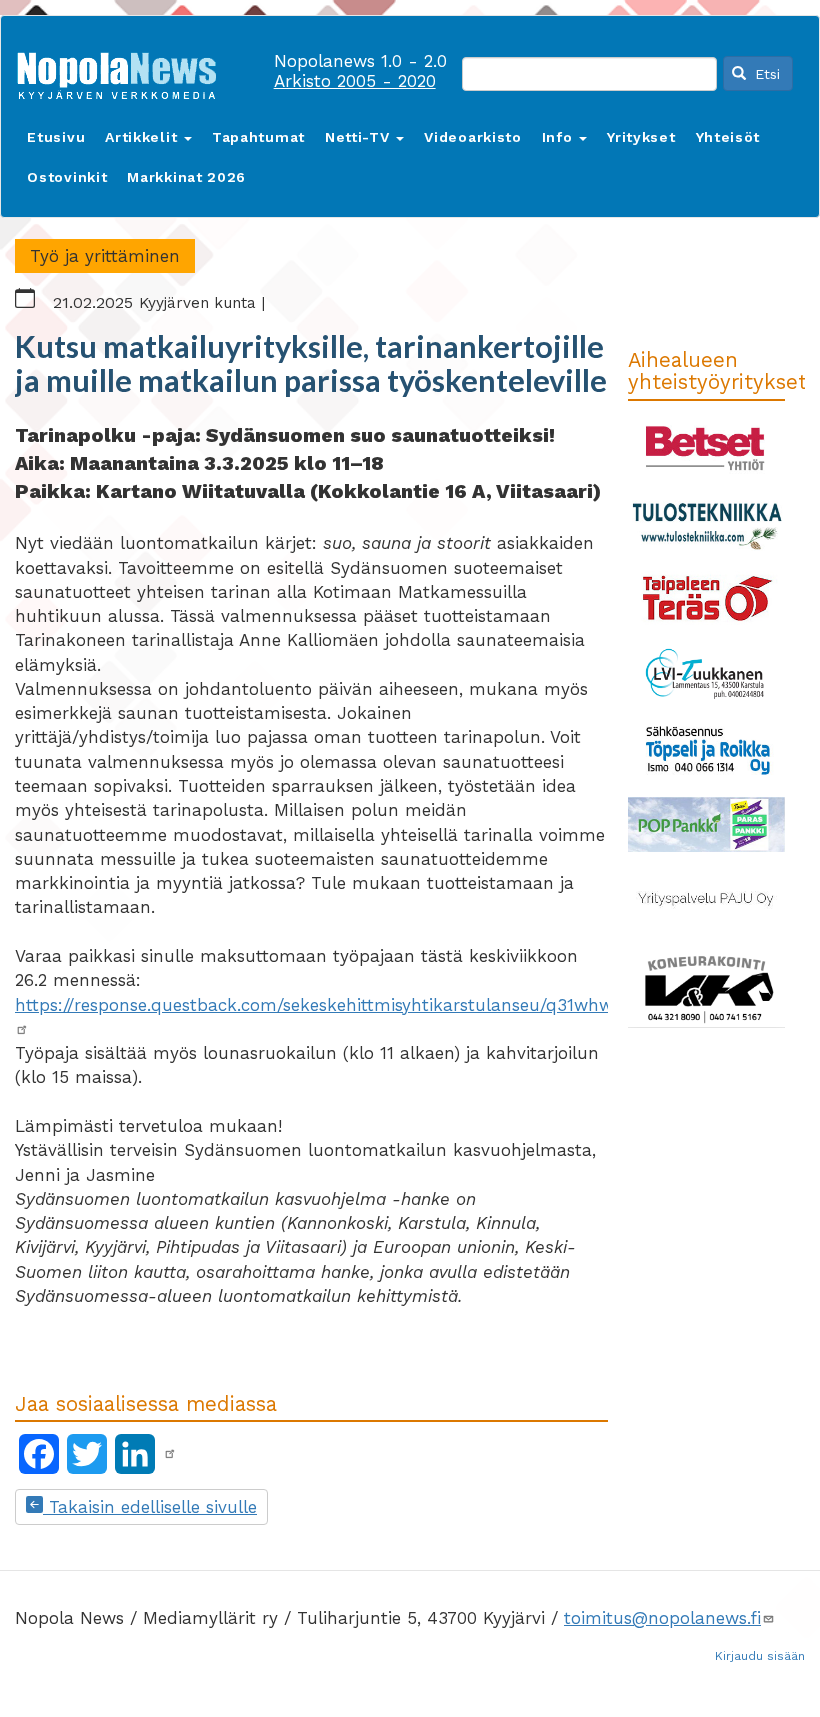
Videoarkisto (472, 137)
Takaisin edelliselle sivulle (150, 1507)
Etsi (765, 74)
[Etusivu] (124, 71)
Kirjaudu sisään (760, 1656)
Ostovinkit (67, 177)
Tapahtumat (258, 137)
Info (560, 137)
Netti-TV (359, 137)
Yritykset (641, 137)
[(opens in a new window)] (170, 1454)
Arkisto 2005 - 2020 (355, 81)
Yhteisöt (728, 137)
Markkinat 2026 (186, 177)
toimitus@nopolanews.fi (662, 1618)
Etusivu (56, 137)
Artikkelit (143, 137)
